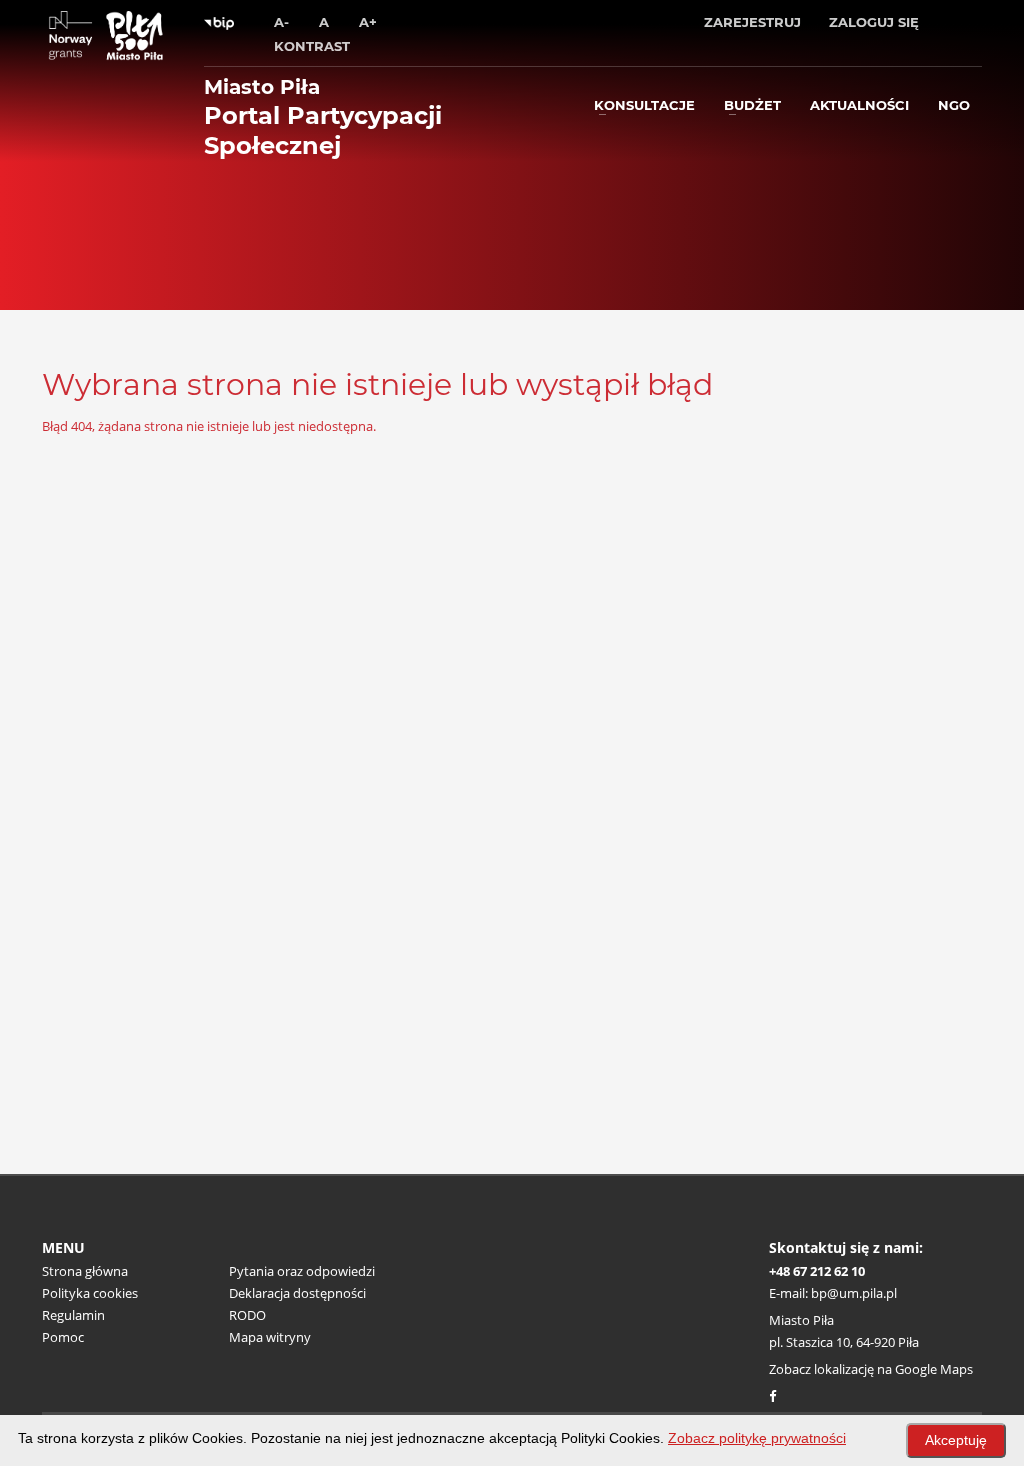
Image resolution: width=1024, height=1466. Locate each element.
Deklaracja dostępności (297, 1293)
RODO (247, 1315)
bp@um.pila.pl (854, 1293)
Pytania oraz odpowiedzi (302, 1271)
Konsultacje (644, 105)
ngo (954, 105)
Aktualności (859, 105)
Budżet (752, 105)
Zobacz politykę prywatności (757, 1438)
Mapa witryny (270, 1337)
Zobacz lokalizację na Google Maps (871, 1369)
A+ (368, 22)
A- (281, 22)
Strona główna (85, 1271)
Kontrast (312, 46)
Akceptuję (956, 1440)
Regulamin (73, 1315)
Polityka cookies (90, 1293)
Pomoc (63, 1337)
